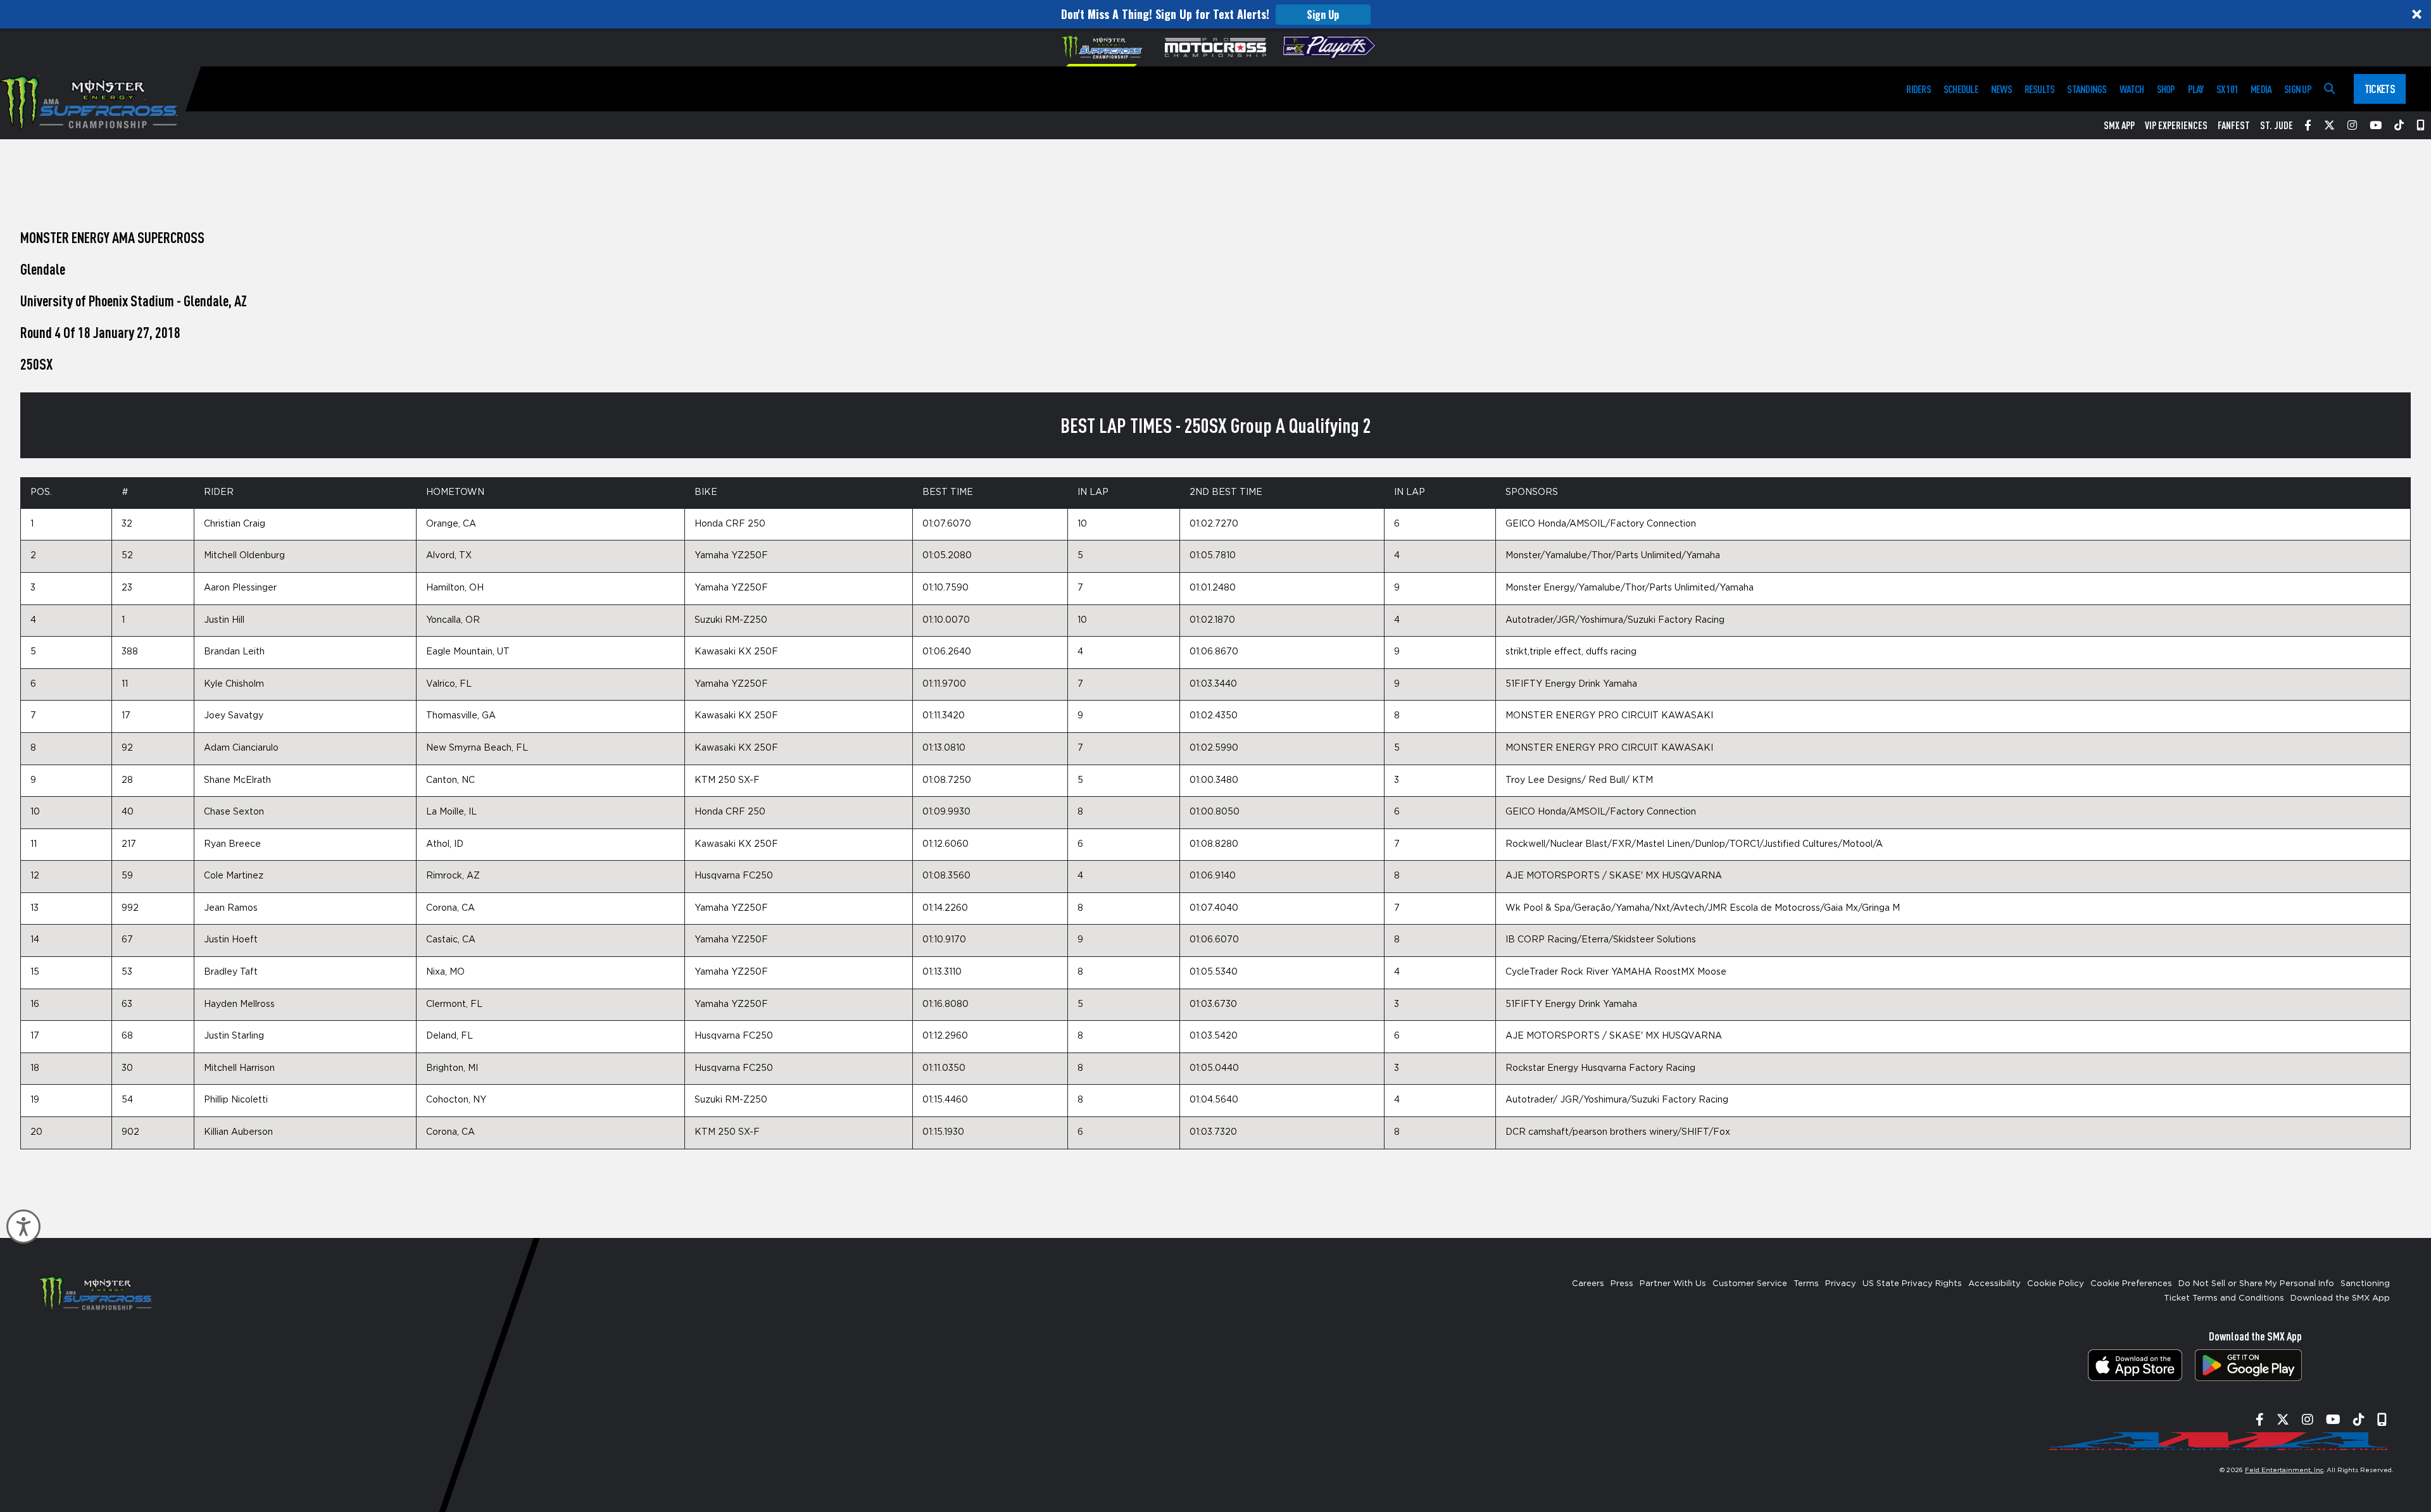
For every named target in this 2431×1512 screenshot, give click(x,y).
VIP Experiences (2176, 125)
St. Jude (2277, 125)
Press (1622, 1284)
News (2001, 89)
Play (2196, 89)
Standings (2087, 89)
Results (2040, 89)
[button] (1215, 14)
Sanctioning (2365, 1284)
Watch (2132, 89)
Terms (1806, 1284)
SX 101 (2227, 89)
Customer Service (1750, 1284)
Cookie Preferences (2131, 1284)
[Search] (2329, 89)
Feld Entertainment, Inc (2284, 1470)
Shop (2166, 89)
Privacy (1841, 1284)
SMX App (2119, 125)
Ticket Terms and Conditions (2224, 1298)
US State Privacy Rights (1912, 1284)
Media (2261, 89)
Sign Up (1323, 15)
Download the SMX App (2340, 1298)
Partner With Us (1673, 1284)
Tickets (2380, 89)
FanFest (2234, 125)
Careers (1588, 1284)
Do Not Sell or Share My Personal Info (2256, 1284)
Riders (1918, 89)
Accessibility (1994, 1284)
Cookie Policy (2056, 1284)
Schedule (1961, 89)
